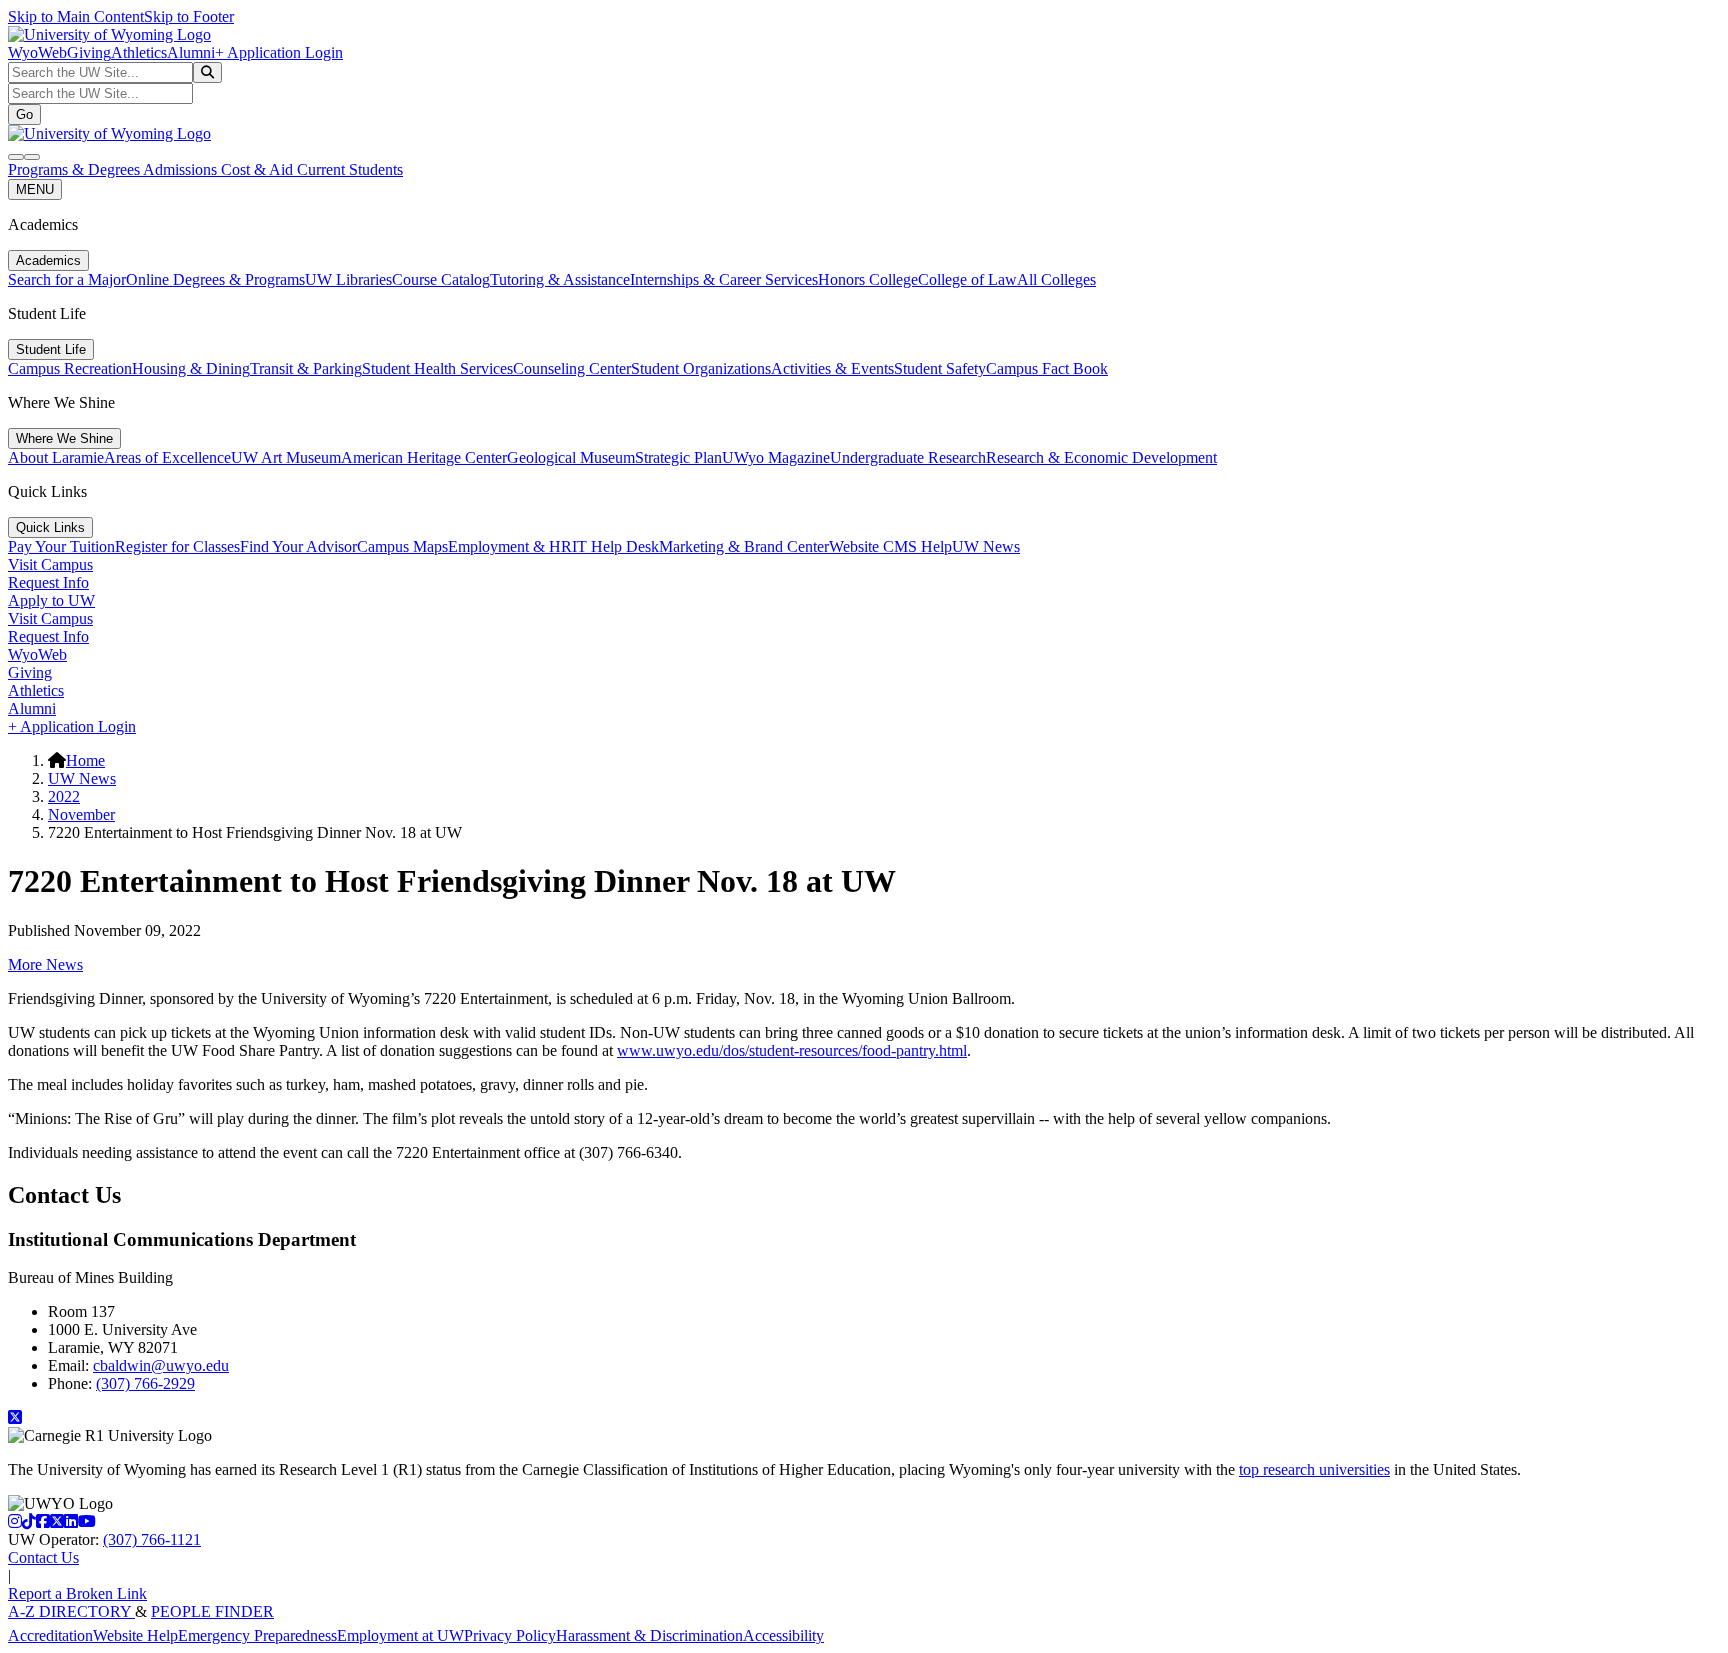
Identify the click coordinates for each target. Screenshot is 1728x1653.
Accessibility (783, 1635)
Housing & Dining (191, 368)
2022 (64, 796)
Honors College (868, 279)
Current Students (350, 169)
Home (85, 760)
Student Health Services (437, 368)
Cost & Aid (259, 169)
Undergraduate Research (908, 457)
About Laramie (56, 457)
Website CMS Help (890, 546)
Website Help (135, 1635)
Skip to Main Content (76, 16)
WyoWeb (37, 52)
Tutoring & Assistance (560, 279)
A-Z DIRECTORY (71, 1611)
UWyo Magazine (776, 457)
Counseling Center (572, 368)
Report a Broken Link (77, 1593)
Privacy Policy (510, 1635)
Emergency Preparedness (257, 1635)
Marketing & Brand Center (744, 546)
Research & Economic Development (1101, 457)
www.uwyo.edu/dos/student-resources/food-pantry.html (792, 1050)
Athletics (139, 52)
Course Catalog (441, 279)
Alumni (191, 52)
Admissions (182, 169)
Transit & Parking (306, 368)
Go (24, 114)
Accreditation (50, 1635)
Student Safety (940, 368)
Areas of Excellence (167, 457)
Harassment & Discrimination (649, 1635)
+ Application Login (279, 52)
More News (45, 964)
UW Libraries (348, 279)
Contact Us (43, 1557)
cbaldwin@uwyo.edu (161, 1365)
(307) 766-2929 (145, 1383)
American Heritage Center (424, 457)
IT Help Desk (615, 546)
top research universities (1314, 1469)
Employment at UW (400, 1635)
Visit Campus (50, 564)
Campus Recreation (70, 368)
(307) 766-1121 (152, 1539)
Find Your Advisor (298, 546)
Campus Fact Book (1047, 368)
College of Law (967, 279)
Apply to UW (51, 600)
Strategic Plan (678, 457)
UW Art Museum (286, 457)
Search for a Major (67, 279)
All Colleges (1056, 279)
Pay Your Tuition (61, 546)
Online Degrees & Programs (215, 279)
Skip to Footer (189, 16)
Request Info (48, 582)
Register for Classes (177, 546)
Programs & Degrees (75, 169)
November (81, 814)
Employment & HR (510, 546)
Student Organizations (701, 368)
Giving (89, 52)
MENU (35, 189)
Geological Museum (571, 457)
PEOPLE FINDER (212, 1611)
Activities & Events (832, 368)
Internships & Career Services (724, 279)
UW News (986, 546)
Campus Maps (402, 546)
